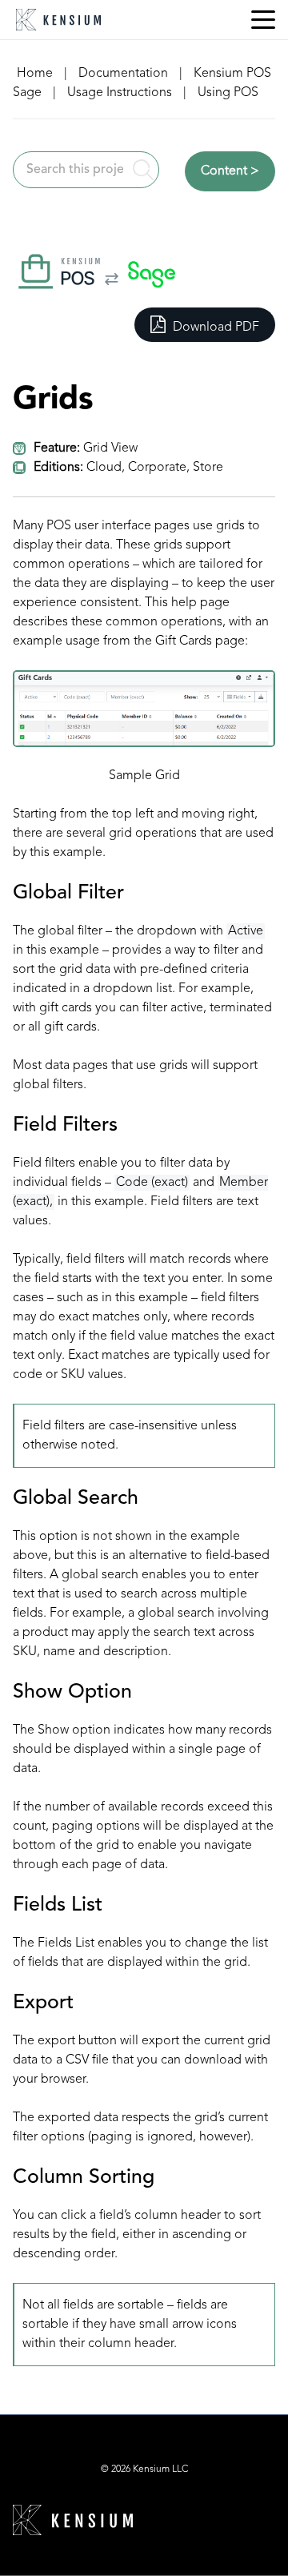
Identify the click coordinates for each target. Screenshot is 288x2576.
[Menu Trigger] (263, 20)
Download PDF (214, 328)
